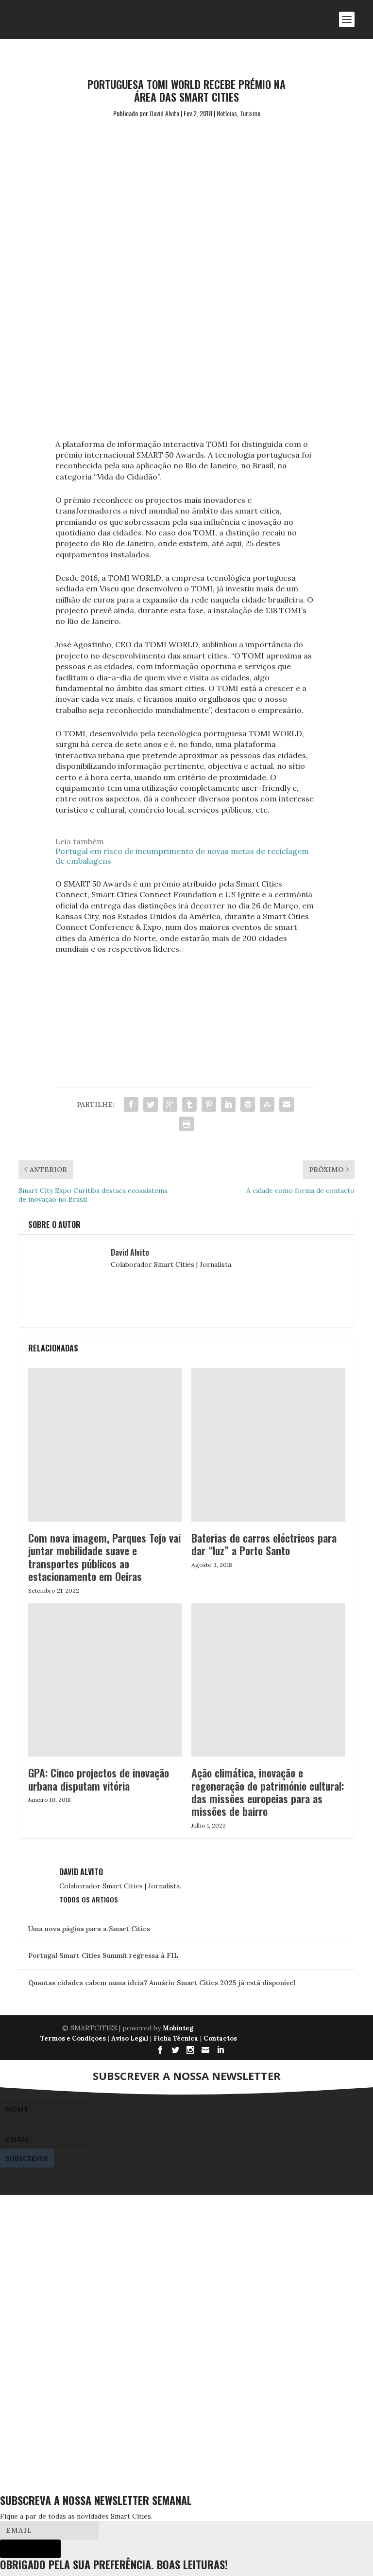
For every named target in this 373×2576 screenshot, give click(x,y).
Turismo (250, 113)
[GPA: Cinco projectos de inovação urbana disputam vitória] (105, 1680)
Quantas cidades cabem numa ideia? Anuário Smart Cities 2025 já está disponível (162, 1983)
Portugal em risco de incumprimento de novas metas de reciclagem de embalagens (182, 856)
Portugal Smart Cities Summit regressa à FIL (103, 1955)
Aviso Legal (130, 2038)
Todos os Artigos (89, 1899)
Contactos (220, 2038)
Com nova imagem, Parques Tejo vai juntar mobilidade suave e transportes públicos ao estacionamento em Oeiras (104, 1557)
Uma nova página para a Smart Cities (89, 1929)
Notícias (227, 113)
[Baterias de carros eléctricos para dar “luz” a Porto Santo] (268, 1445)
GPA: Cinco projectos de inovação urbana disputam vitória (99, 1779)
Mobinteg (178, 2028)
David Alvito (164, 113)
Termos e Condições (73, 2038)
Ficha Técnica (176, 2038)
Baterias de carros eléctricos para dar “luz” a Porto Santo (264, 1544)
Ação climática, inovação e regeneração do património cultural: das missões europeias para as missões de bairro (268, 1792)
